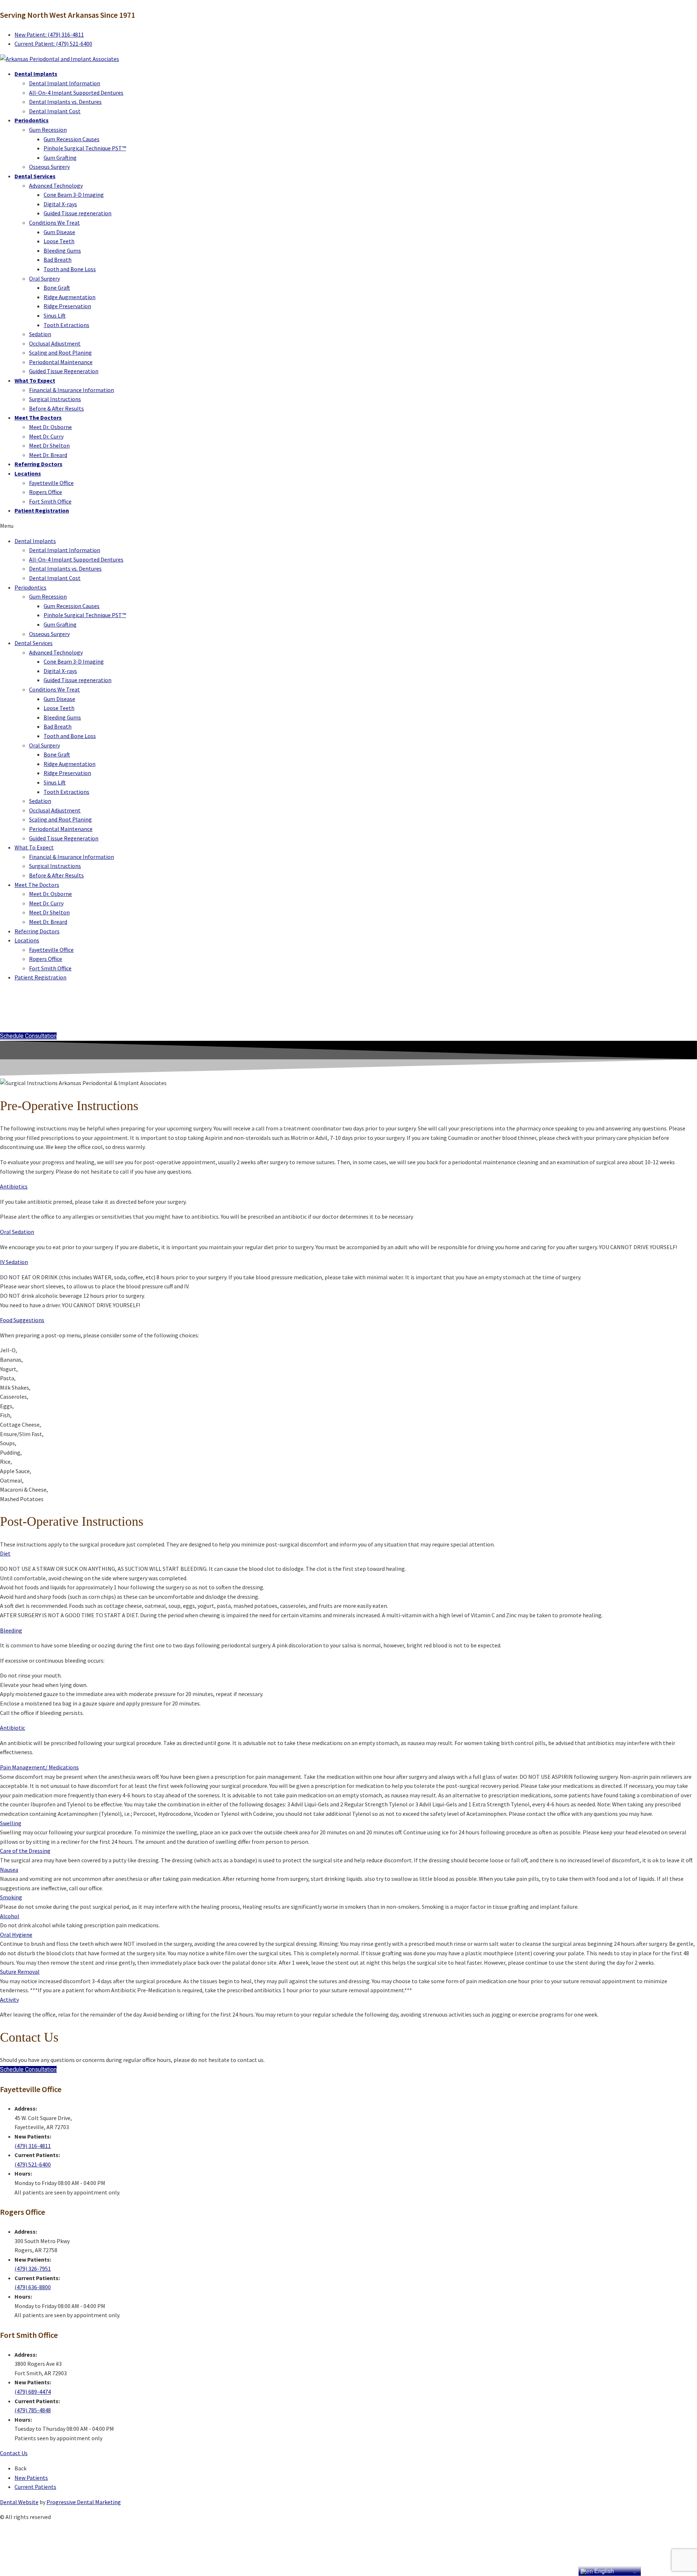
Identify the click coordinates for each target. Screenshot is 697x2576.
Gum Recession (48, 130)
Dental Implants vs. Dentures (65, 102)
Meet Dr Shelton (49, 445)
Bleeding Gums (62, 250)
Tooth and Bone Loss (70, 269)
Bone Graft (57, 288)
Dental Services (35, 176)
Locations (28, 473)
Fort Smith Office (50, 501)
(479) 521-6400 (33, 2164)
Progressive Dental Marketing (84, 2502)
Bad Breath (58, 260)
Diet (5, 1553)
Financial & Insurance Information (72, 390)
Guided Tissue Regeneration (64, 371)
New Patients (31, 2478)
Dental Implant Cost (55, 111)
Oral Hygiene (16, 1935)
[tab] (348, 1187)
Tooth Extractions (66, 325)
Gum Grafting (60, 158)
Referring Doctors (38, 464)
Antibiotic (13, 1728)
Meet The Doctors (38, 417)
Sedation (40, 334)
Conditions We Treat (54, 223)
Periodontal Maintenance (61, 362)
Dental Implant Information (65, 83)
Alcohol (10, 1916)
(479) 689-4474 (33, 2392)
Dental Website (19, 2502)
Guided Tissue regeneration (78, 213)
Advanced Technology (56, 186)
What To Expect (35, 380)
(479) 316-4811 (33, 2146)
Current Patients (35, 2487)
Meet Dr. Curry (46, 436)
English (603, 2571)
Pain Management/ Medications (39, 1767)
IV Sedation (14, 1262)
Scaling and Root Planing (60, 352)
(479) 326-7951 (33, 2269)
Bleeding (11, 1630)
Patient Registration (42, 510)
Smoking (11, 1897)
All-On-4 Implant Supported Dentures (76, 93)
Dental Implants (36, 74)
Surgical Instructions (55, 399)
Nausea (9, 1870)
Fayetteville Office (51, 483)
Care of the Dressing (25, 1851)
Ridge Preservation (67, 306)
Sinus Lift (55, 315)
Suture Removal (20, 1972)
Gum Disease (59, 232)
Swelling (11, 1823)
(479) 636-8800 (33, 2287)
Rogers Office (46, 492)
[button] (348, 526)
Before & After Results (56, 408)
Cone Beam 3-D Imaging (74, 195)
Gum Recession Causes (72, 139)
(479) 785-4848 (33, 2410)
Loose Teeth (59, 241)
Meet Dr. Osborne (50, 427)
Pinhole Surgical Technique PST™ (85, 148)
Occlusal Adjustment (55, 343)
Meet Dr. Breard (48, 455)
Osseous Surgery (49, 167)
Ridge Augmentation (70, 297)
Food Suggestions (22, 1320)
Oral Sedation (17, 1232)
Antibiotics (14, 1186)
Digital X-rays (60, 204)
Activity (9, 2000)
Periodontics (32, 120)
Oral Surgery (44, 278)
